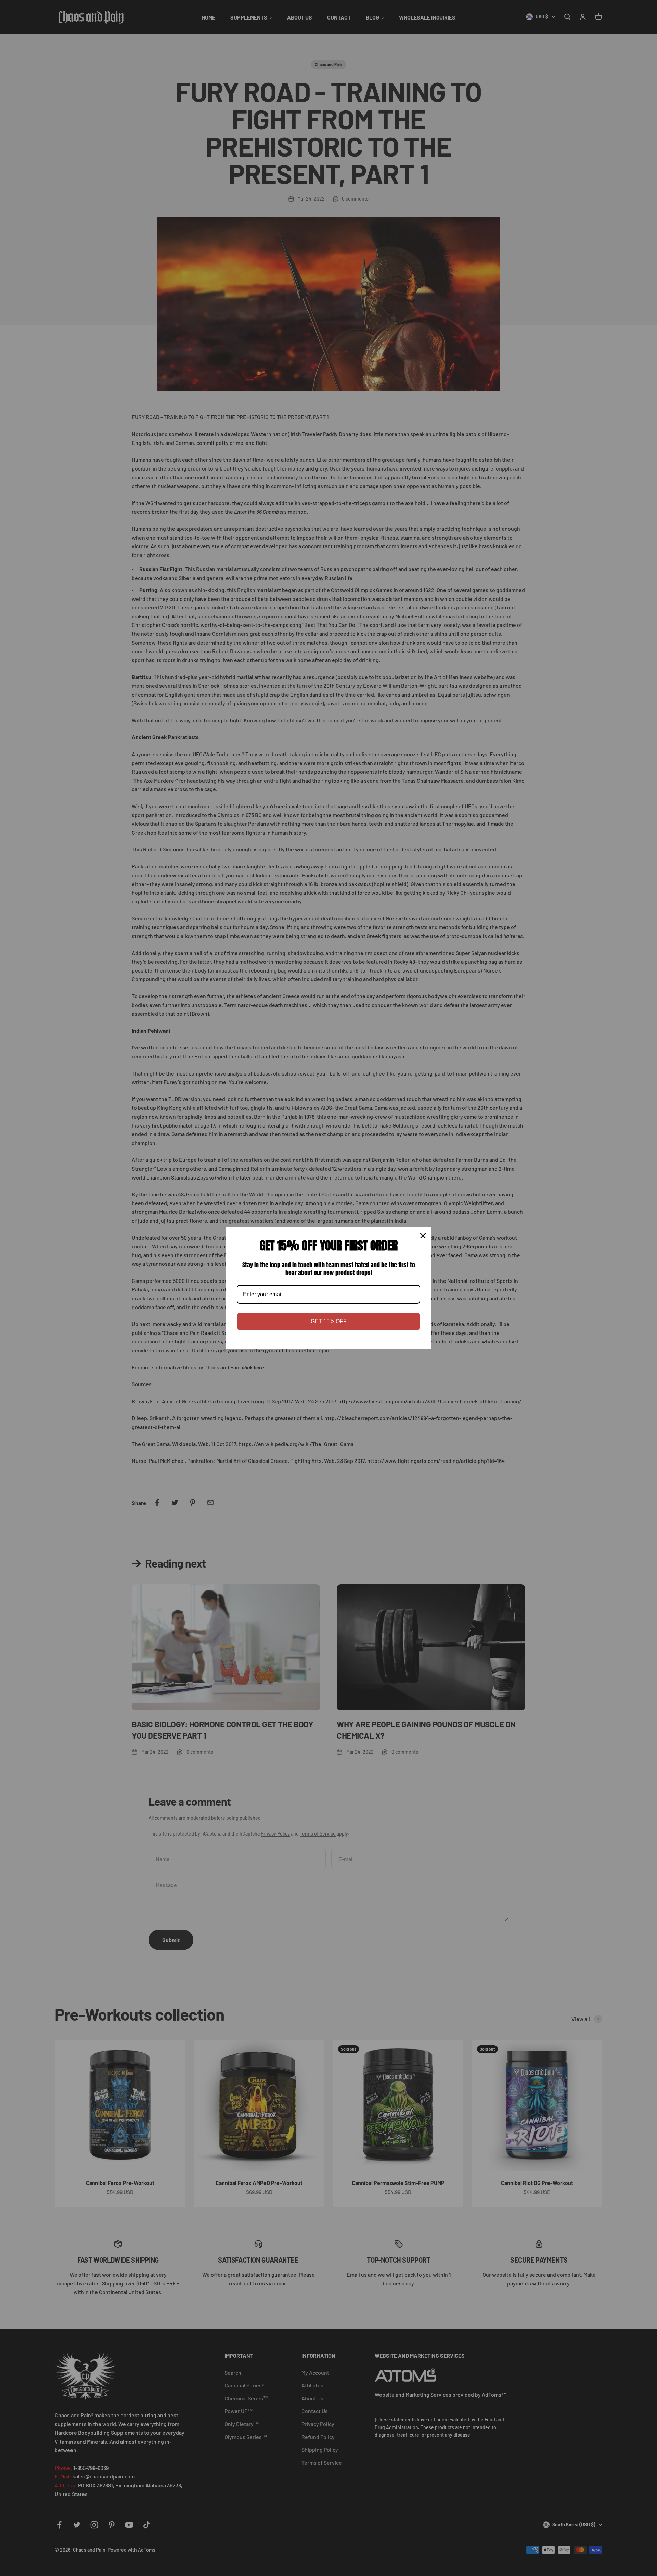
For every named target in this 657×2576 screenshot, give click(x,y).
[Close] (423, 1236)
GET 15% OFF (329, 1321)
